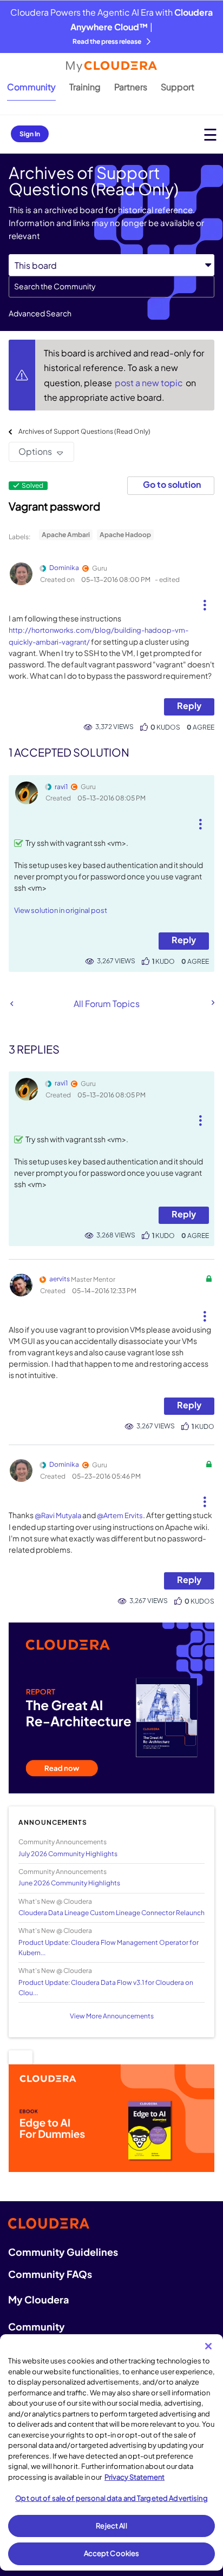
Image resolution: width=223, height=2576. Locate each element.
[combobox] (111, 287)
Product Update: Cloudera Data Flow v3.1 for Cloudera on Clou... (106, 1988)
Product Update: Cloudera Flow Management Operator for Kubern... (109, 1948)
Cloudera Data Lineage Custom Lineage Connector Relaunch (111, 1913)
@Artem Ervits (120, 1515)
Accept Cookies (112, 2553)
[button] (205, 601)
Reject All (111, 2526)
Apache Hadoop (125, 535)
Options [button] (35, 451)
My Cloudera (38, 2299)
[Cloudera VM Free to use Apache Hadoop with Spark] (212, 1003)
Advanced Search (40, 313)
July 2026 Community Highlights (68, 1854)
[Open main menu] (210, 134)
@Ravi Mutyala (58, 1515)
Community (31, 87)
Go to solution (172, 484)
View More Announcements (112, 2016)
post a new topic (150, 383)
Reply (189, 706)
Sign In (30, 134)
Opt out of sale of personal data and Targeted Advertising (111, 2498)
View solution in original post (61, 910)
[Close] (208, 2346)
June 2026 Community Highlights (69, 1883)
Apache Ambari (66, 535)
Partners (131, 87)
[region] (111, 2452)
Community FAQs (50, 2274)
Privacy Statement (135, 2477)
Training (85, 87)
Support (178, 87)
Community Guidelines (63, 2252)
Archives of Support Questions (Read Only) (84, 431)
